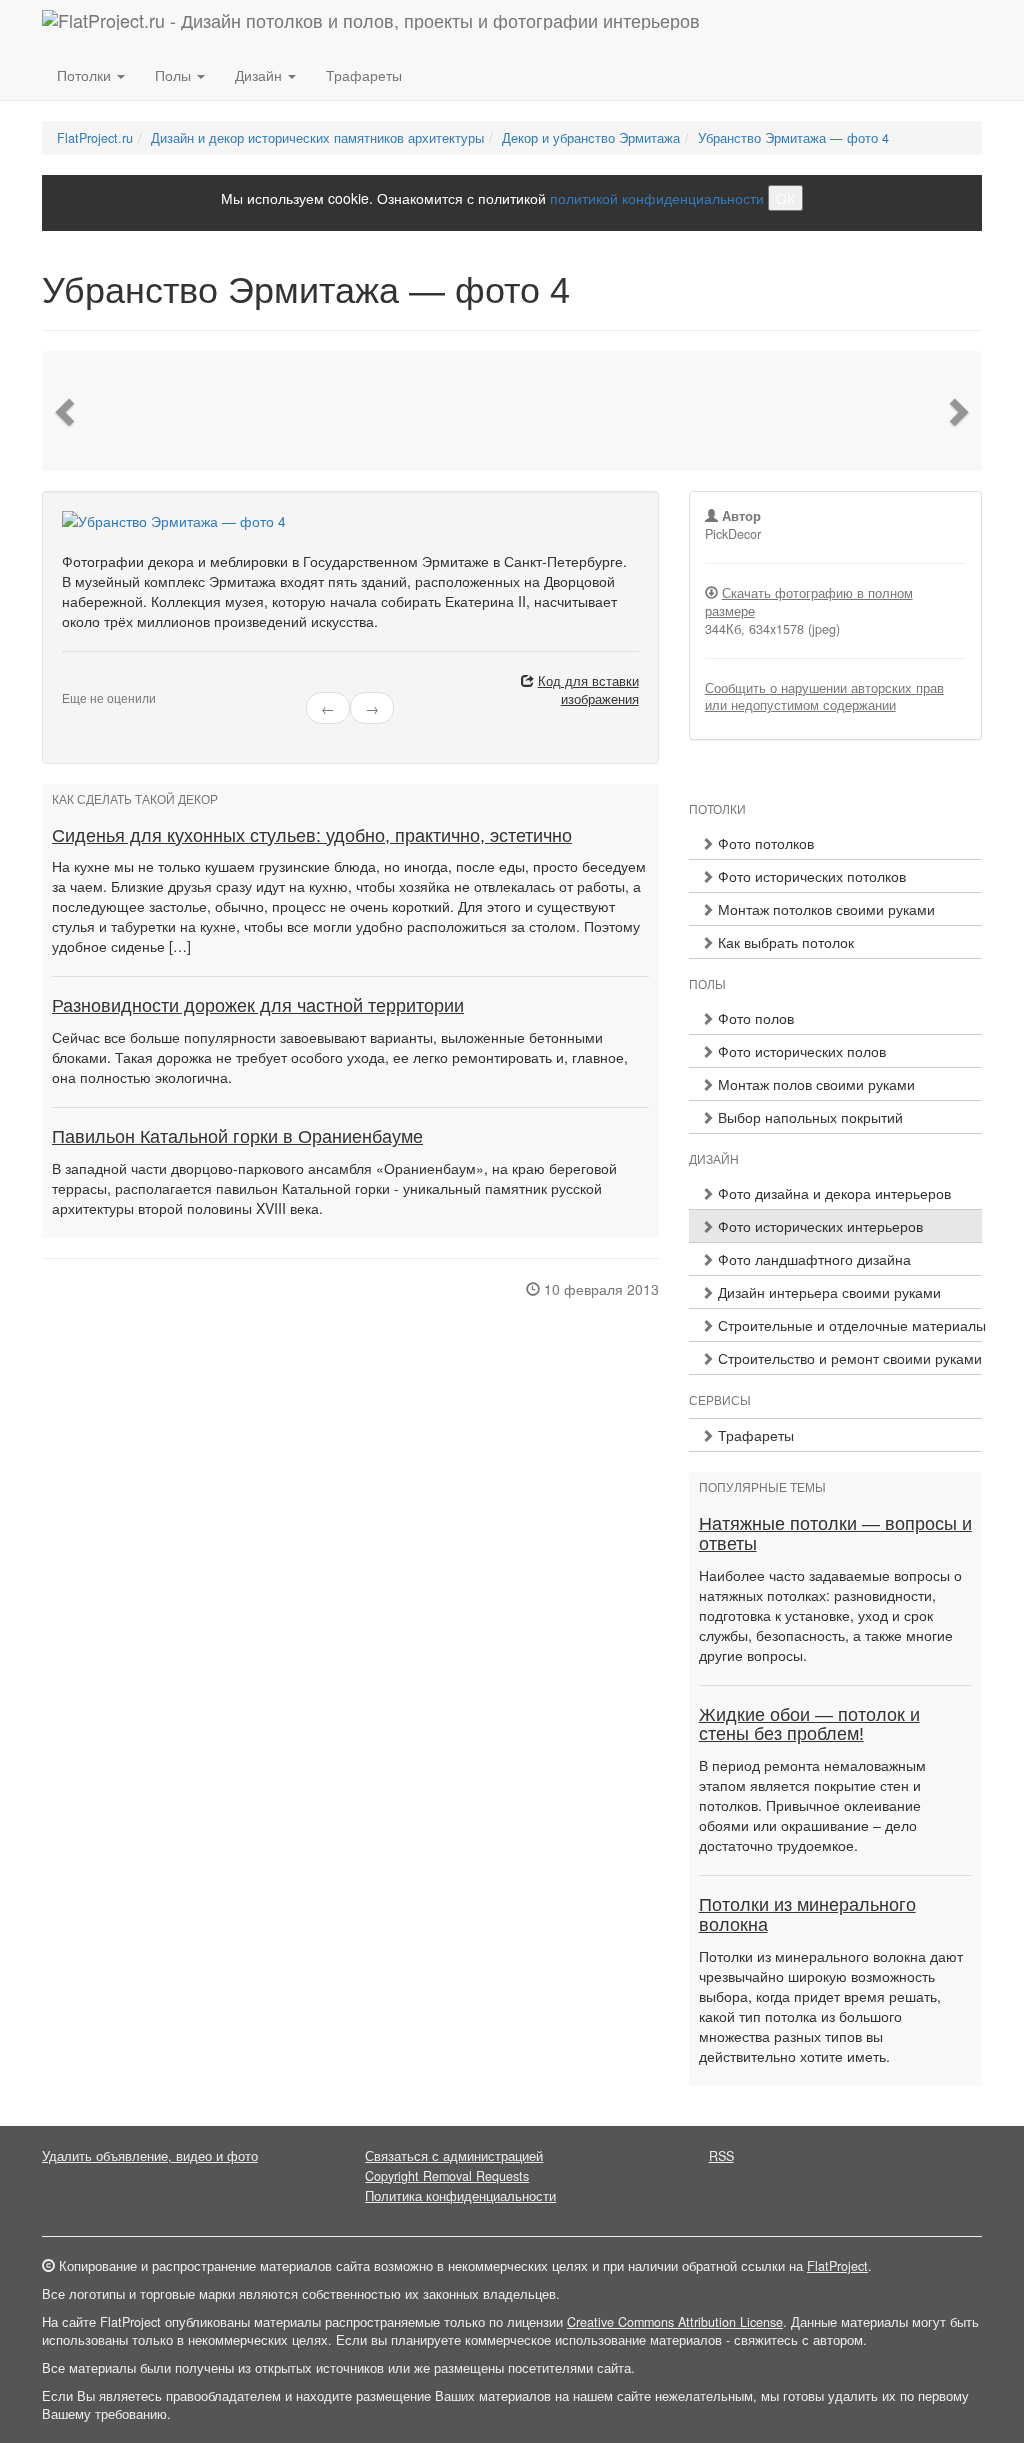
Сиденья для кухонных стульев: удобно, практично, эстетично (312, 836)
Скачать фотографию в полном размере (809, 602)
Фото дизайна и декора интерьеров (832, 1193)
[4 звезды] (104, 682)
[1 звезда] (68, 682)
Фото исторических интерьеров (818, 1226)
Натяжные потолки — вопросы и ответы (835, 1534)
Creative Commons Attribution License (675, 2322)
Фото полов (754, 1018)
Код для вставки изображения (588, 690)
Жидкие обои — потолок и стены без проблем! (809, 1725)
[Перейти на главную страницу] (371, 25)
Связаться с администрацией (454, 2156)
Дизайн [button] (260, 75)
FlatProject (837, 2266)
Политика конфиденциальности (460, 2196)
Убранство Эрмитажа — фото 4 (793, 138)
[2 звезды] (80, 682)
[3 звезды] (92, 682)
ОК (785, 198)
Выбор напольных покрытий (808, 1117)
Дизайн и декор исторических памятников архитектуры (317, 138)
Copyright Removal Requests (447, 2176)
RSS (721, 2156)
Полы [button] (175, 75)
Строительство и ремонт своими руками (848, 1358)
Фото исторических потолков (810, 876)
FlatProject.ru (95, 138)
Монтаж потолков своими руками (824, 909)
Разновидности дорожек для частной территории (258, 1006)
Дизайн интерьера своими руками (827, 1292)
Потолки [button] (86, 75)
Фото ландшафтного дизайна (812, 1259)
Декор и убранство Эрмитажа (591, 138)
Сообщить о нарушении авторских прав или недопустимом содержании (824, 697)
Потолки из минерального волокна (807, 1915)
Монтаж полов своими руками (814, 1084)
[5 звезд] (116, 682)
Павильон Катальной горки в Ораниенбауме (237, 1137)
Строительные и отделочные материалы (848, 1325)
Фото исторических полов (800, 1051)
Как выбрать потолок (784, 942)
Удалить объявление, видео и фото (150, 2156)
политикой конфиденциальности (657, 198)
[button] (67, 411)
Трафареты (364, 75)
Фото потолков (764, 843)
